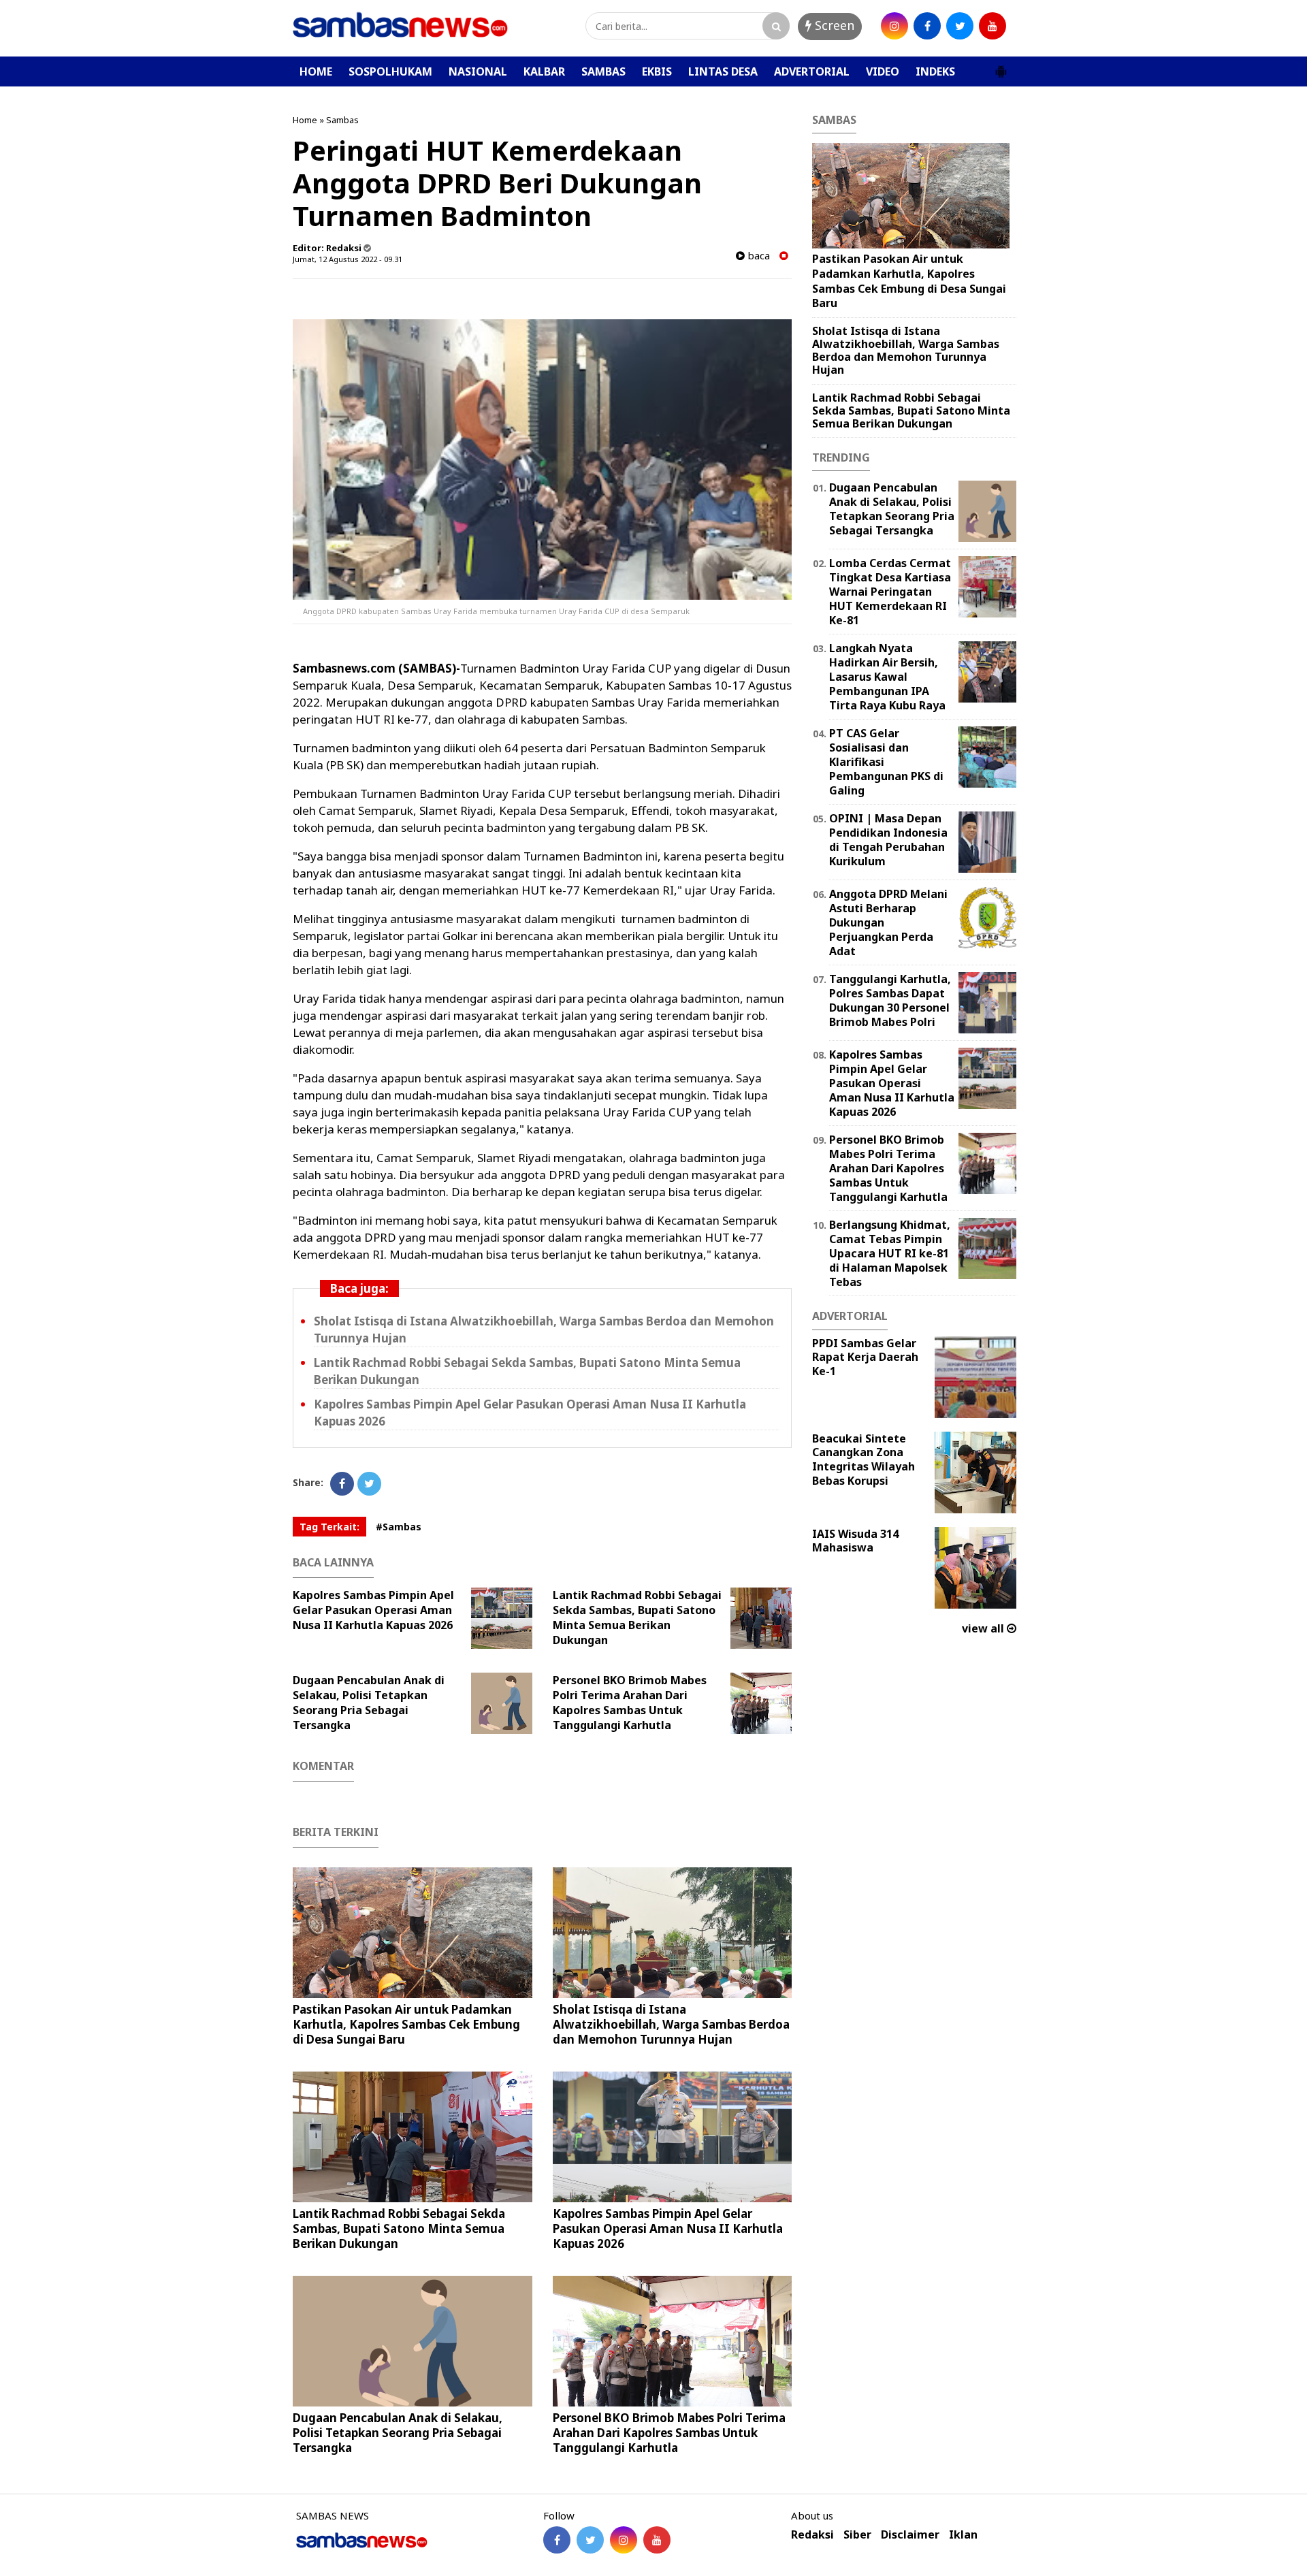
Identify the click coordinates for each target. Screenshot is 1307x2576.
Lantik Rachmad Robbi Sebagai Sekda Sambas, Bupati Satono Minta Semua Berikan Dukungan (637, 1617)
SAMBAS (603, 71)
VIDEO (883, 71)
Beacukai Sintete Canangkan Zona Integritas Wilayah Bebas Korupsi (864, 1460)
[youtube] (993, 26)
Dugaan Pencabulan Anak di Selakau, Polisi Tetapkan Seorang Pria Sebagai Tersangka (369, 1703)
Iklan (963, 2535)
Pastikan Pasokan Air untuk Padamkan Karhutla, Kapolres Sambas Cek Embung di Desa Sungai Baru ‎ (406, 2024)
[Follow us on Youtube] (657, 2540)
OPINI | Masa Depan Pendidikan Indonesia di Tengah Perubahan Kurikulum (888, 839)
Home (305, 120)
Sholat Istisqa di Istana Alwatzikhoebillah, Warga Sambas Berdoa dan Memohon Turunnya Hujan (671, 2024)
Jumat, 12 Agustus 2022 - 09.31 (348, 259)
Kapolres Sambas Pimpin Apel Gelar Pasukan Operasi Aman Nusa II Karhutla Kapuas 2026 (373, 1610)
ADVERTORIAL (812, 71)
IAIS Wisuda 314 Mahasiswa (855, 1541)
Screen (833, 25)
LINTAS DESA (723, 71)
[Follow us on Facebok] (557, 2540)
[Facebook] (342, 1484)
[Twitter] (369, 1484)
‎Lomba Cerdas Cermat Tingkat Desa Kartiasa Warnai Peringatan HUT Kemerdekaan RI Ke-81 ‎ (890, 591)
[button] (1001, 66)
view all (984, 1628)
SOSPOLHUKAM (390, 71)
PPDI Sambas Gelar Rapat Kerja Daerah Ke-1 (865, 1357)
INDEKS (935, 71)
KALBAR (544, 71)
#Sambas (399, 1527)
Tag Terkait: (329, 1527)
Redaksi (812, 2535)
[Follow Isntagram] (624, 2540)
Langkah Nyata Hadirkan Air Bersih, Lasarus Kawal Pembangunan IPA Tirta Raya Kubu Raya (887, 676)
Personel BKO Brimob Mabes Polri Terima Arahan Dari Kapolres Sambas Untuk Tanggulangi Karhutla (630, 1703)
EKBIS (657, 71)
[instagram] (894, 26)
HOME (316, 71)
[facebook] (927, 26)
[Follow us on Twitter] (590, 2540)
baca (757, 256)
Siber (857, 2535)
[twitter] (960, 26)
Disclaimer (910, 2535)
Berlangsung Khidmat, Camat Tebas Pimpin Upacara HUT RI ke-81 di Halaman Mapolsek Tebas (890, 1253)
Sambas (342, 120)
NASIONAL (478, 71)
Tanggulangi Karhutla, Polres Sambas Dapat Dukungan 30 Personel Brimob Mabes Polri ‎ (890, 1000)
